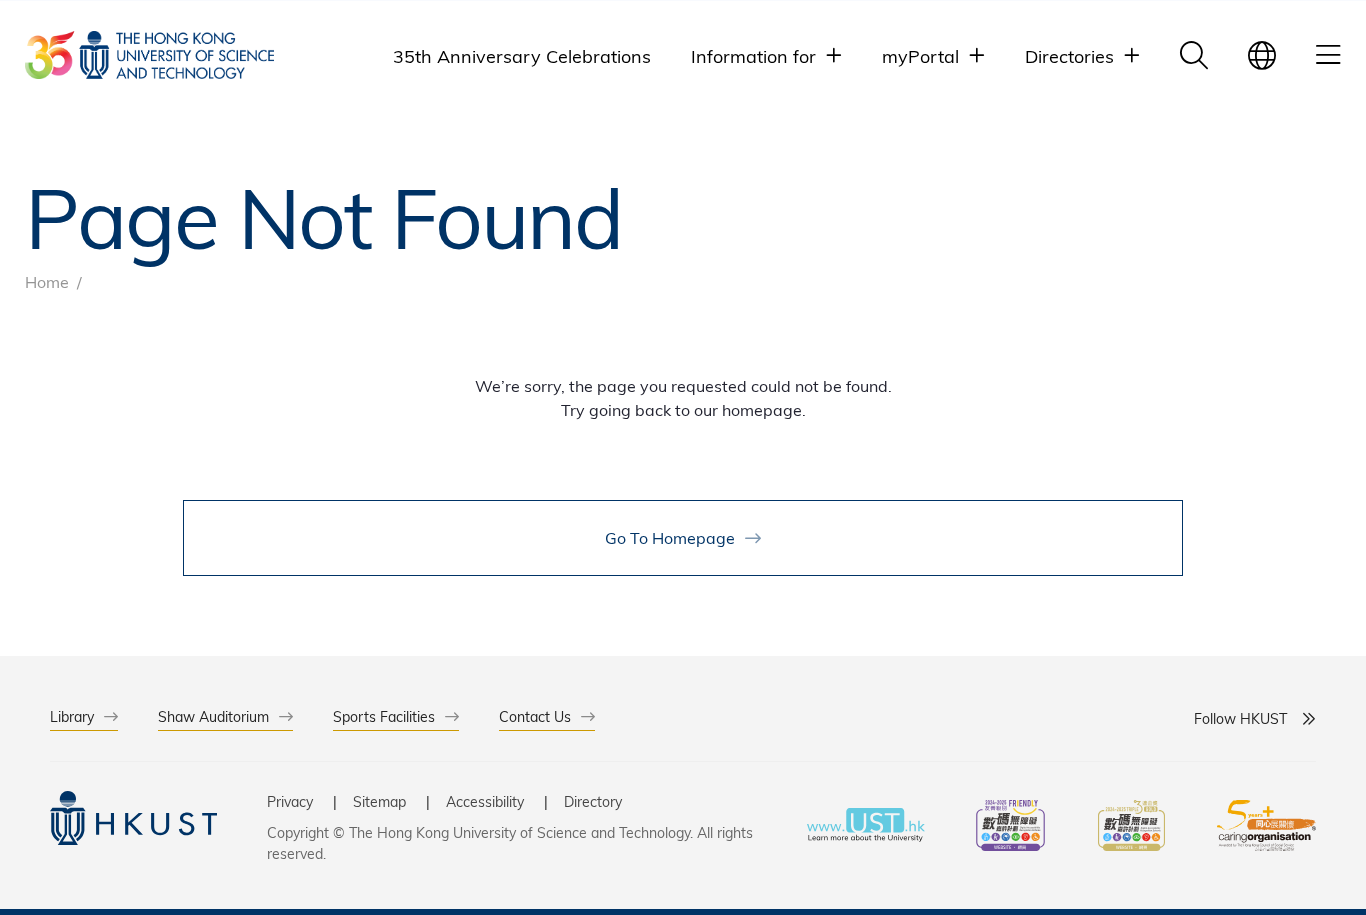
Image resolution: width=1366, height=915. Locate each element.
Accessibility (485, 801)
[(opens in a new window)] (1010, 828)
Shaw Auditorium (213, 716)
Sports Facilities (384, 716)
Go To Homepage (670, 537)
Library (72, 716)
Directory (593, 801)
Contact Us (535, 716)
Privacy (290, 801)
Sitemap (379, 801)
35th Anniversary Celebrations (522, 55)
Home (47, 281)
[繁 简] (1262, 55)
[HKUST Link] (149, 55)
